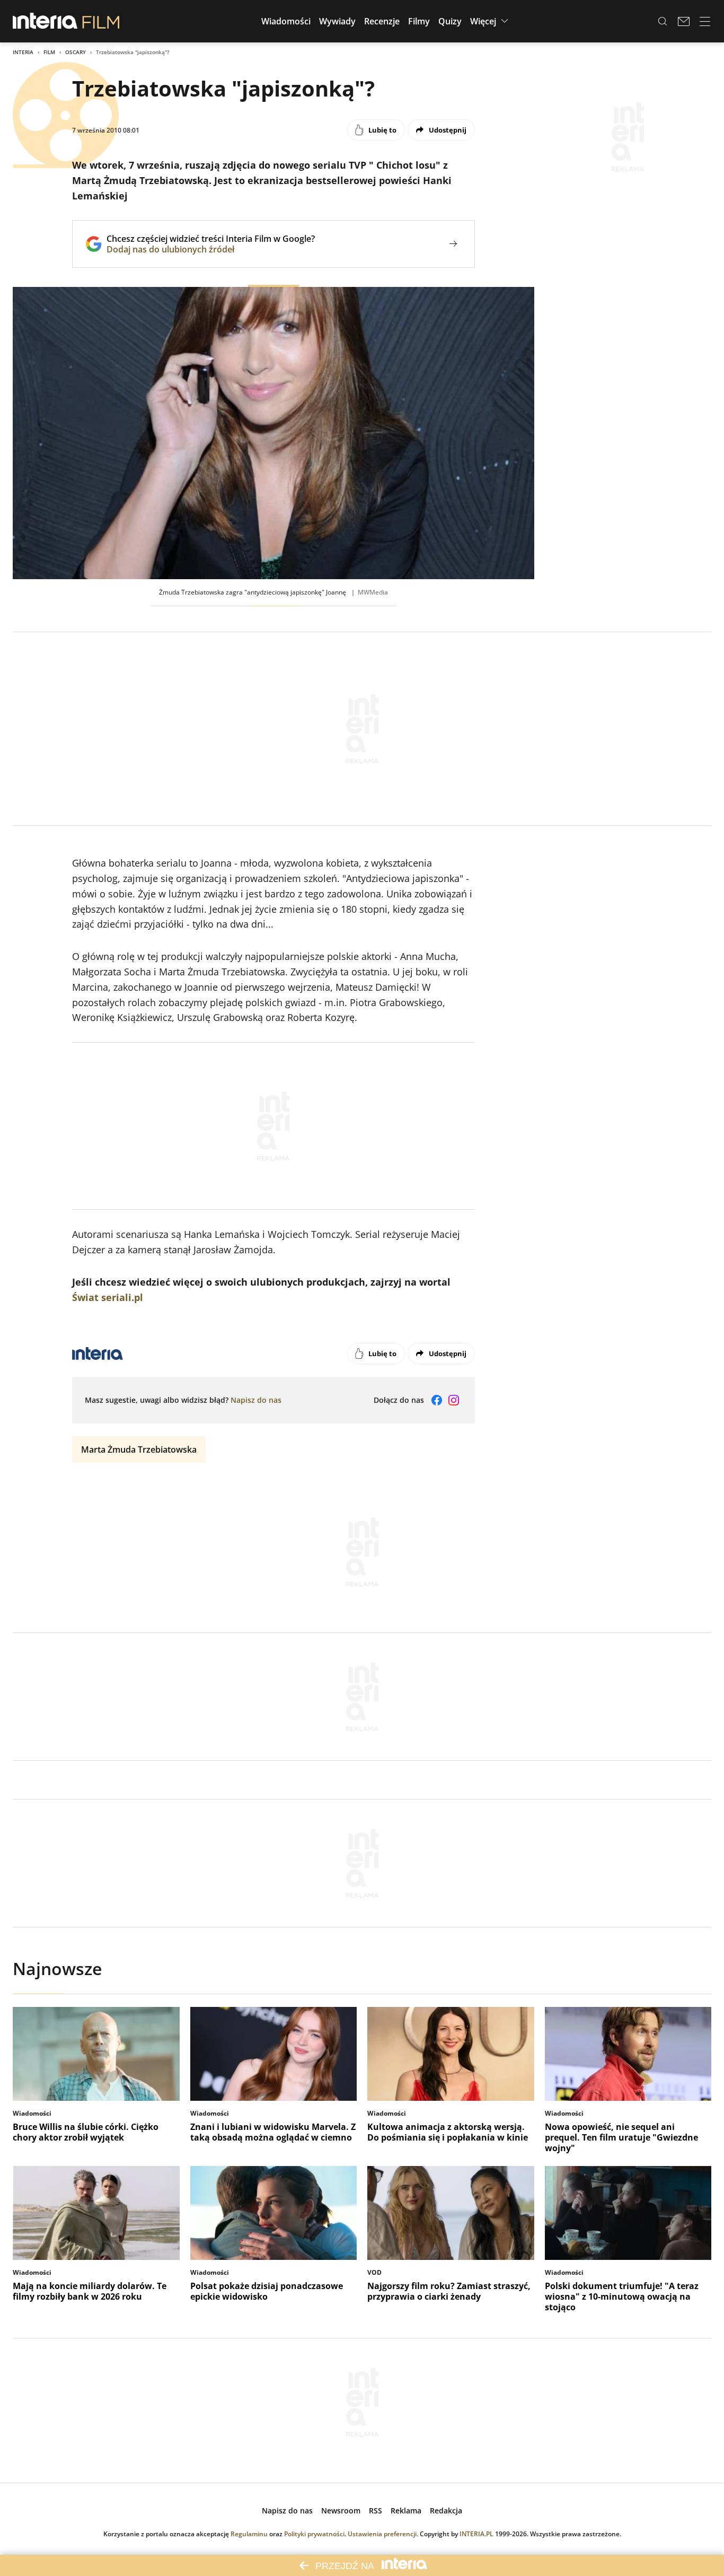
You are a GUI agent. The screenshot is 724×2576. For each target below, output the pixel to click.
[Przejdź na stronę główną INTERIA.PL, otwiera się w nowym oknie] (45, 21)
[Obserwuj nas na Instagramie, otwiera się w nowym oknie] (454, 1400)
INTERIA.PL (476, 2534)
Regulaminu (249, 2534)
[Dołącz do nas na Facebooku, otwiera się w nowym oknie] (437, 1400)
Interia (23, 52)
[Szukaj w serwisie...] (663, 21)
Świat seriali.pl (108, 1297)
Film (49, 52)
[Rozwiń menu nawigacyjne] (705, 21)
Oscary (76, 52)
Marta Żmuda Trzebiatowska (139, 1449)
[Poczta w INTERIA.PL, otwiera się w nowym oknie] (684, 21)
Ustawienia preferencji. (383, 2534)
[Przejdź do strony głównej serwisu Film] (101, 21)
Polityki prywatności (314, 2534)
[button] (286, 21)
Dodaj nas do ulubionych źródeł (211, 249)
